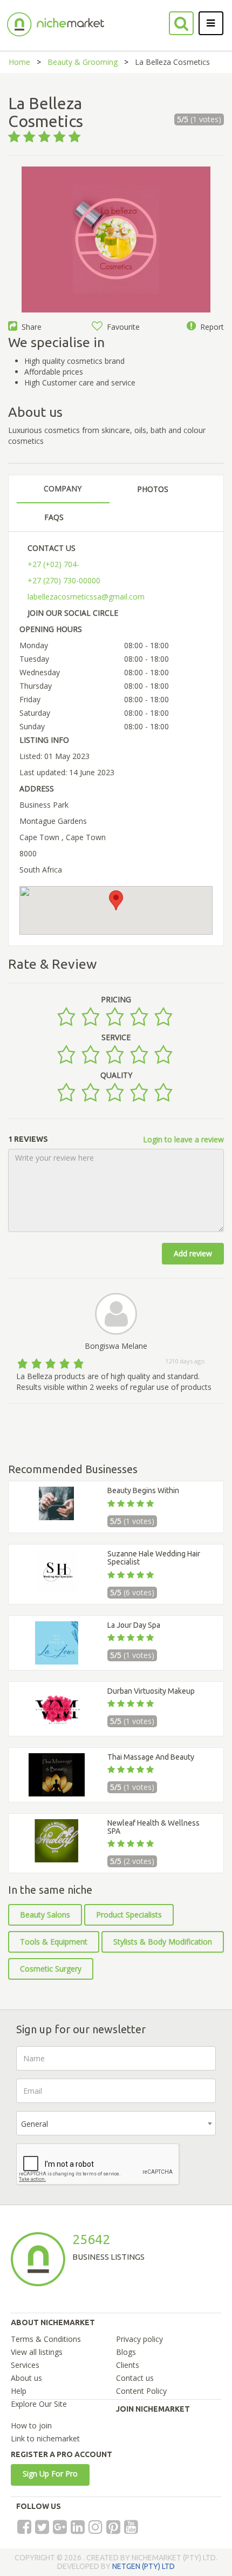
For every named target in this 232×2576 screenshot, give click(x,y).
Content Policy (141, 2391)
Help (19, 2391)
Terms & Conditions (46, 2339)
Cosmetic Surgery (51, 1969)
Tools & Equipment (54, 1942)
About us (26, 2378)
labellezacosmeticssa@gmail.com (86, 597)
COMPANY (63, 488)
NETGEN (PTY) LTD (144, 2566)
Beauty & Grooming (83, 62)
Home (19, 62)
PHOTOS (153, 489)
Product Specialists (129, 1915)
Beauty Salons (45, 1915)
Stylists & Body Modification (163, 1942)
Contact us (135, 2378)
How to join (31, 2425)
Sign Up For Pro (50, 2474)
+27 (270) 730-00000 (64, 580)
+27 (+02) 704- (53, 564)
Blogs (126, 2352)
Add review (193, 1253)
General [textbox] (35, 2124)
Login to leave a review (183, 1139)
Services (25, 2365)
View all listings (37, 2352)
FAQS (54, 517)
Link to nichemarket (45, 2438)
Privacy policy (139, 2339)
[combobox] (116, 2123)
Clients (128, 2365)
